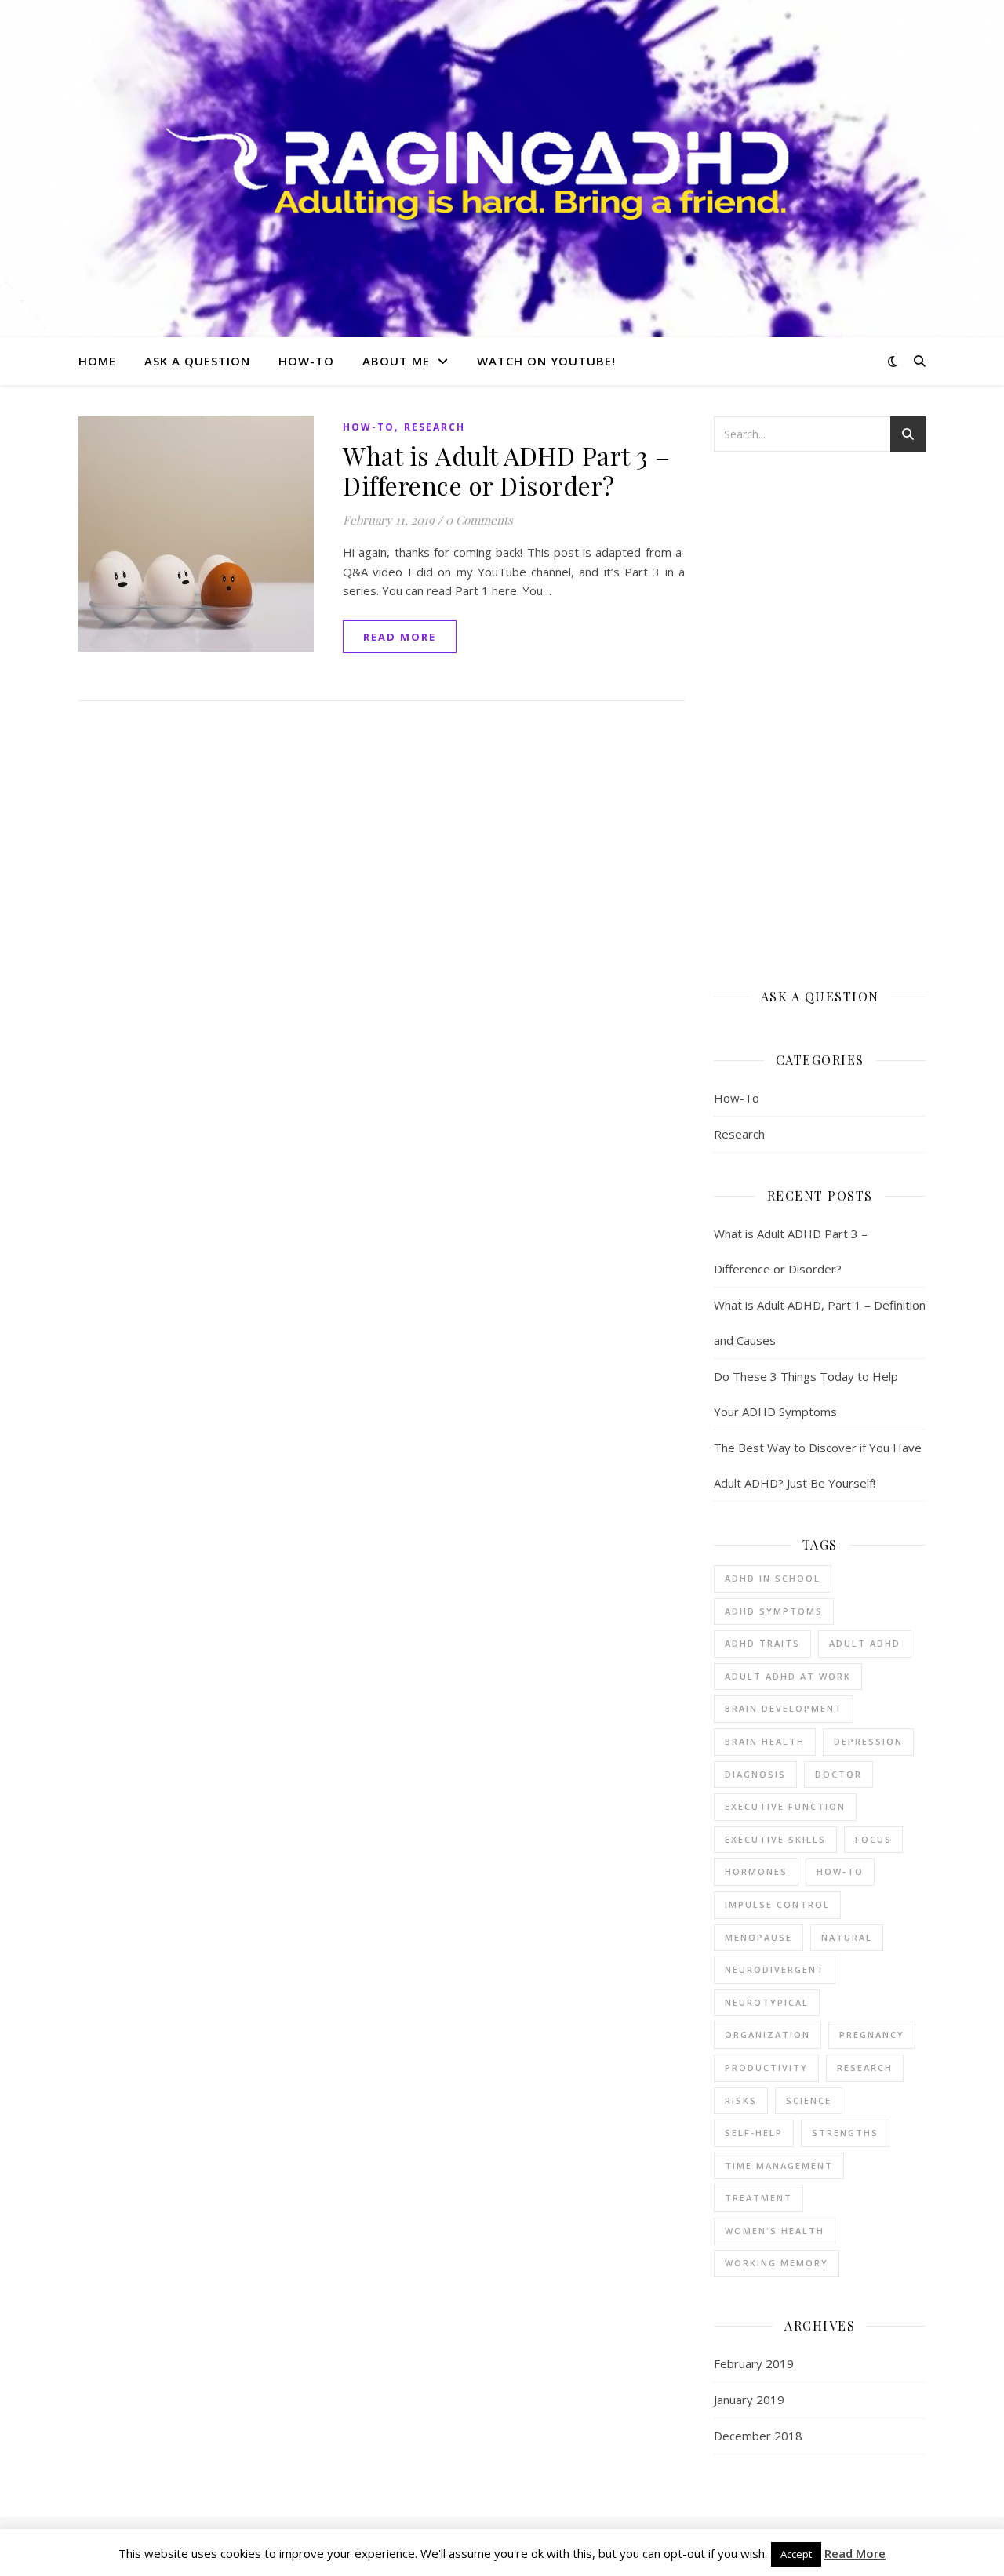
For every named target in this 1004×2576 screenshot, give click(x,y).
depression (868, 1741)
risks (741, 2100)
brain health (765, 1741)
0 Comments (479, 520)
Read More (855, 2553)
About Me (396, 361)
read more (400, 637)
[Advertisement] (820, 718)
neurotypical (767, 2002)
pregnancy (872, 2035)
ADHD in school (773, 1578)
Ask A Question (197, 361)
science (809, 2100)
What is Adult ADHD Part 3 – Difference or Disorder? (507, 470)
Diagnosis (755, 1774)
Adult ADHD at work (788, 1676)
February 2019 (754, 2363)
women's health (775, 2231)
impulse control (777, 1904)
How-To (306, 361)
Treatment (758, 2198)
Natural (847, 1937)
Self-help (754, 2133)
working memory (777, 2263)
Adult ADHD (865, 1643)
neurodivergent (775, 1969)
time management (779, 2165)
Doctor (838, 1774)
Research (435, 427)
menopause (758, 1937)
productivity (766, 2067)
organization (768, 2035)
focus (873, 1839)
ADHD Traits (762, 1643)
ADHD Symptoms (774, 1611)
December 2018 (758, 2436)
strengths (845, 2133)
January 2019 (749, 2400)
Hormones (756, 1871)
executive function (785, 1806)
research (865, 2067)
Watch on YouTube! (546, 361)
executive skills (775, 1839)
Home (97, 361)
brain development (784, 1708)
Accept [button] (796, 2554)
